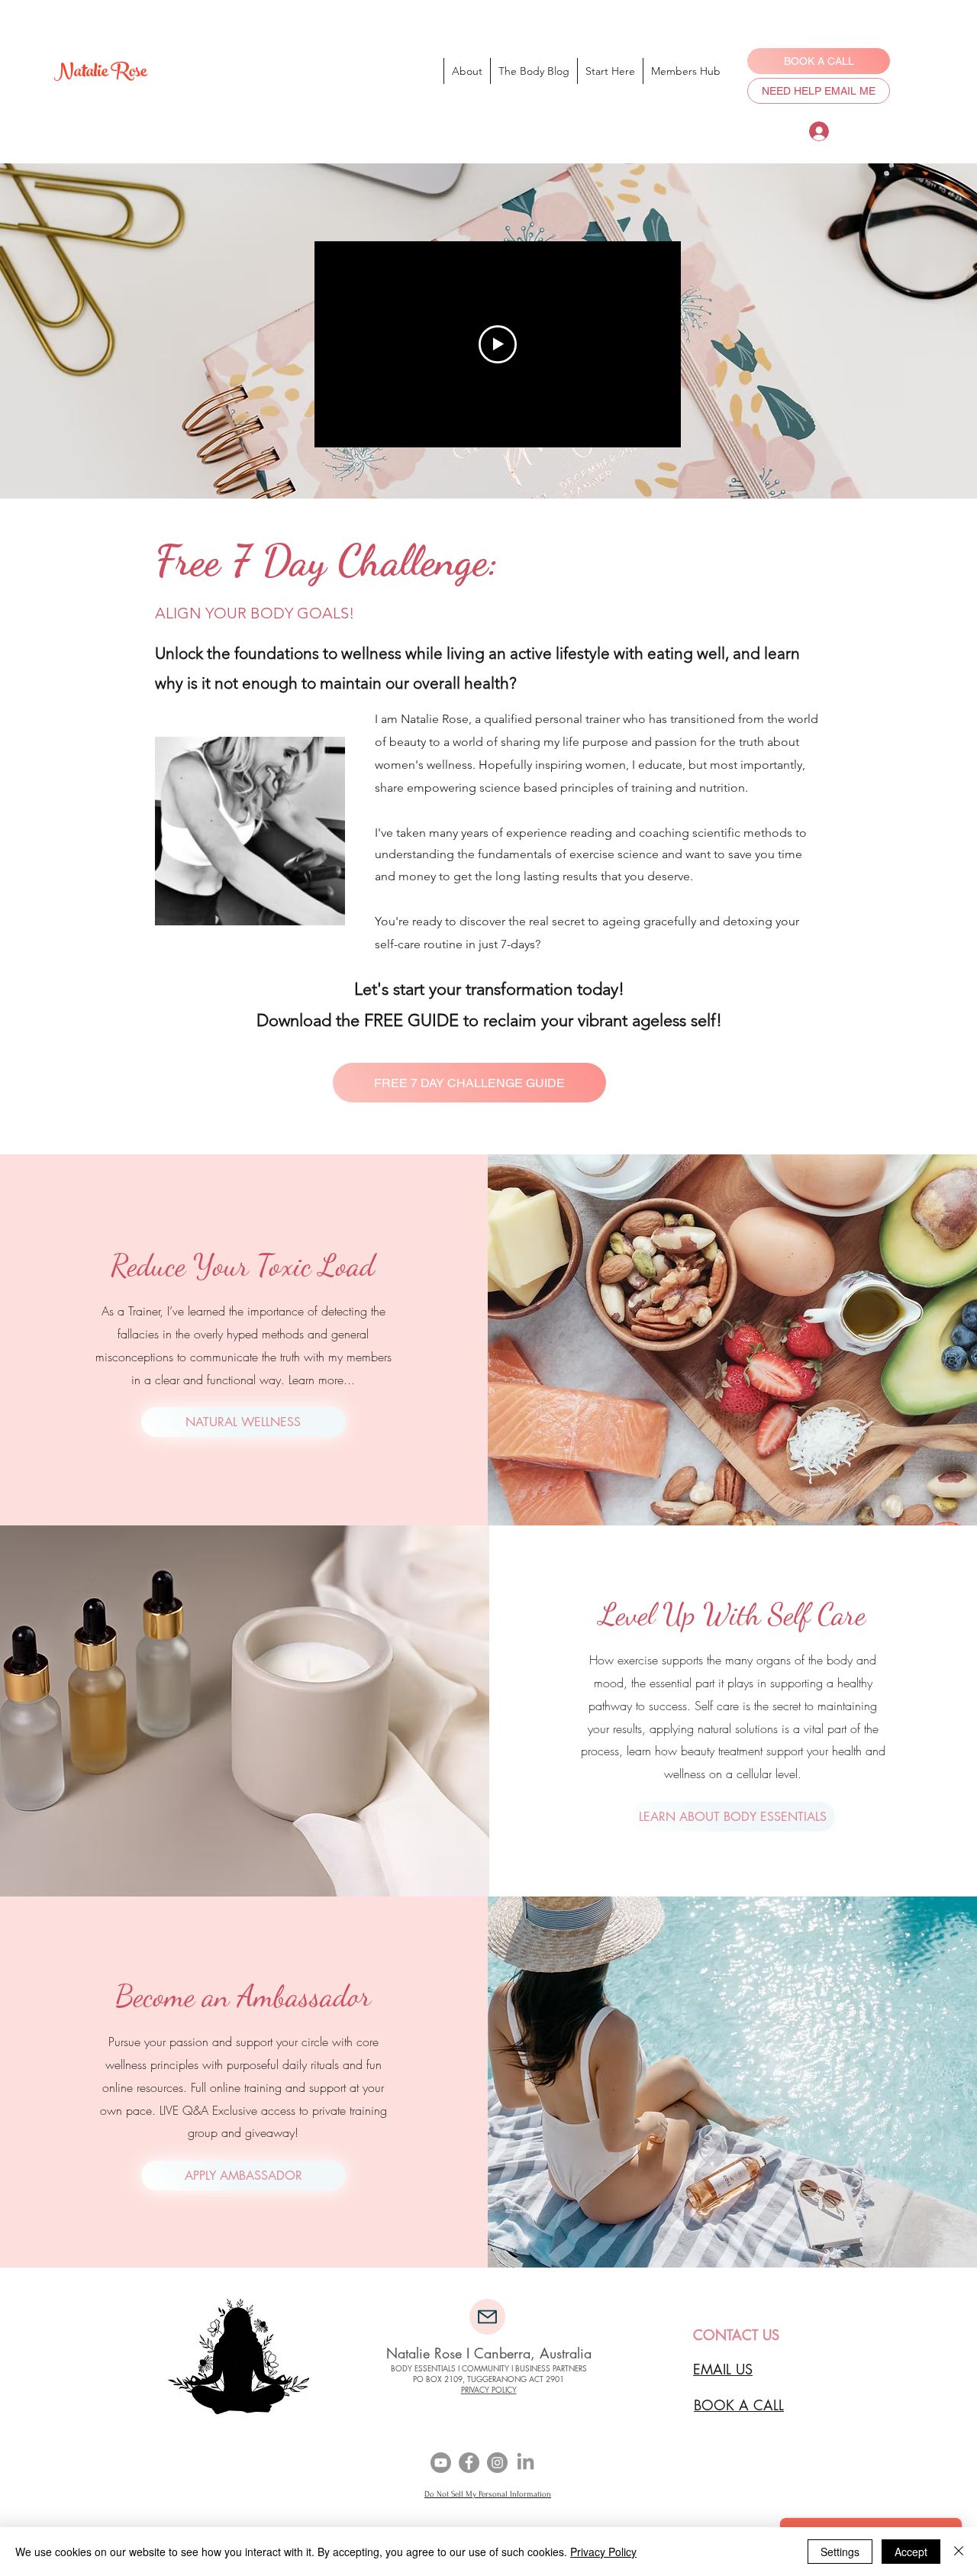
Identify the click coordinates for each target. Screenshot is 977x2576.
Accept (911, 2552)
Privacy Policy (603, 2552)
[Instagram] (497, 2463)
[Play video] (498, 344)
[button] (469, 1083)
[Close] (959, 2552)
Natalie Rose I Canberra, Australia (489, 2353)
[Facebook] (469, 2463)
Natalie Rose (100, 74)
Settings (840, 2552)
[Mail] (487, 2317)
